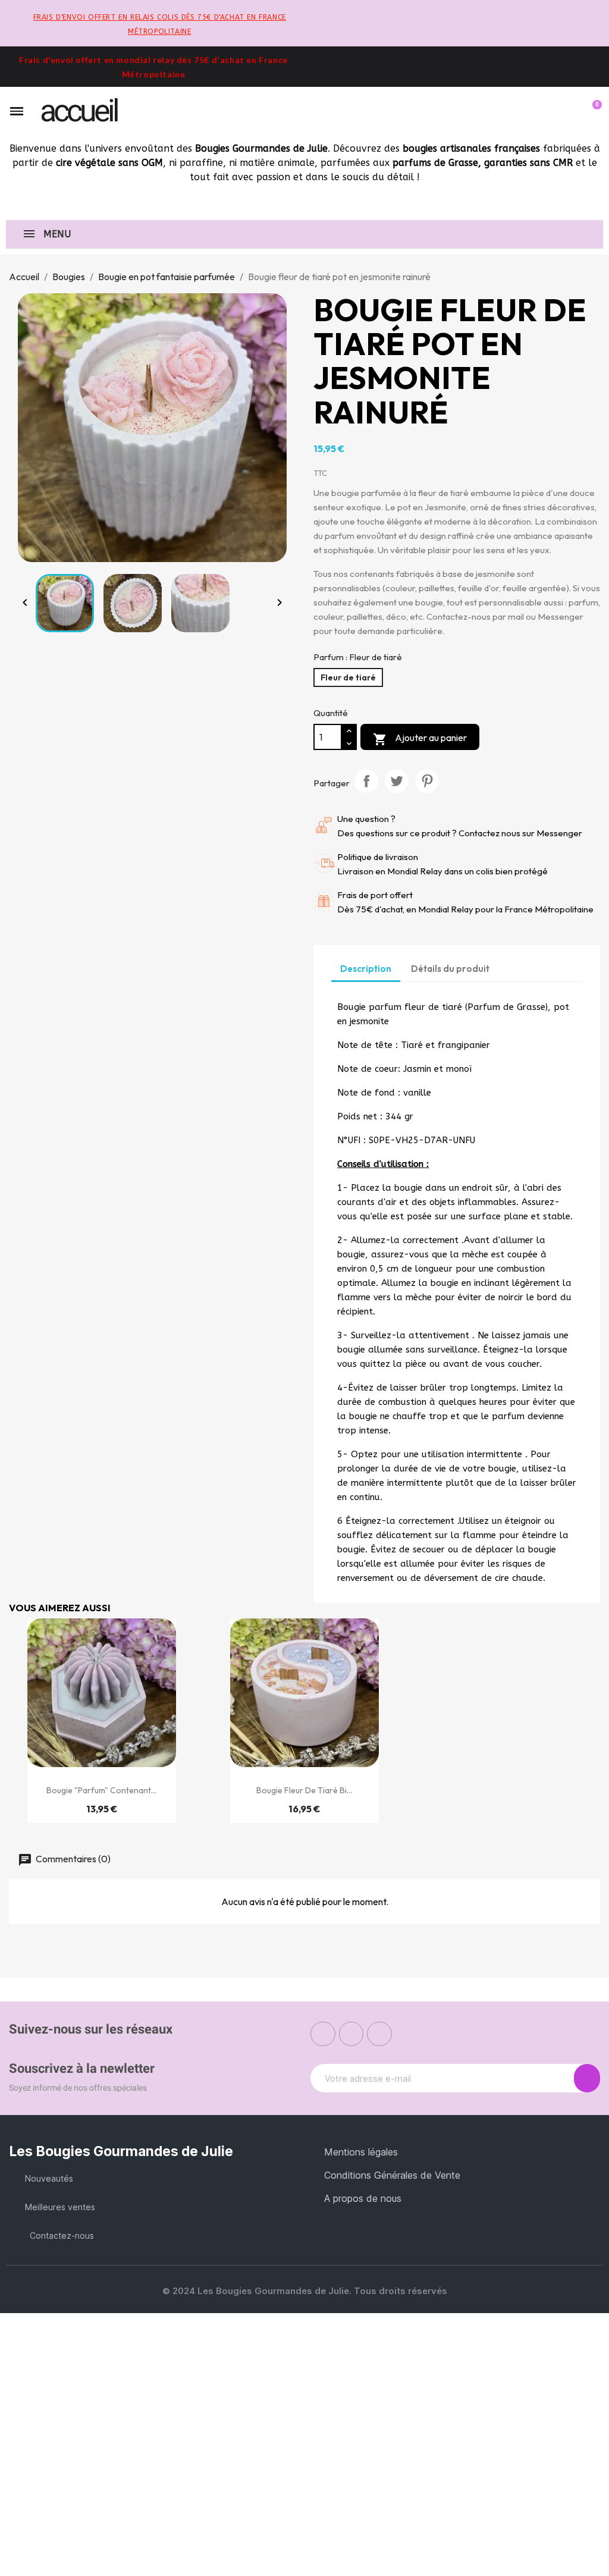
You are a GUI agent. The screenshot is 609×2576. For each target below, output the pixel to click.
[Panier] (592, 111)
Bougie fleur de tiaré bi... (304, 1790)
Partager (366, 781)
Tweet (397, 781)
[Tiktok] (379, 2034)
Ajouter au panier (420, 739)
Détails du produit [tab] (450, 969)
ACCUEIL (79, 111)
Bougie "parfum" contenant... (101, 1790)
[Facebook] (323, 2034)
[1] (587, 2078)
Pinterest (427, 781)
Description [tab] (366, 969)
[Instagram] (351, 2034)
